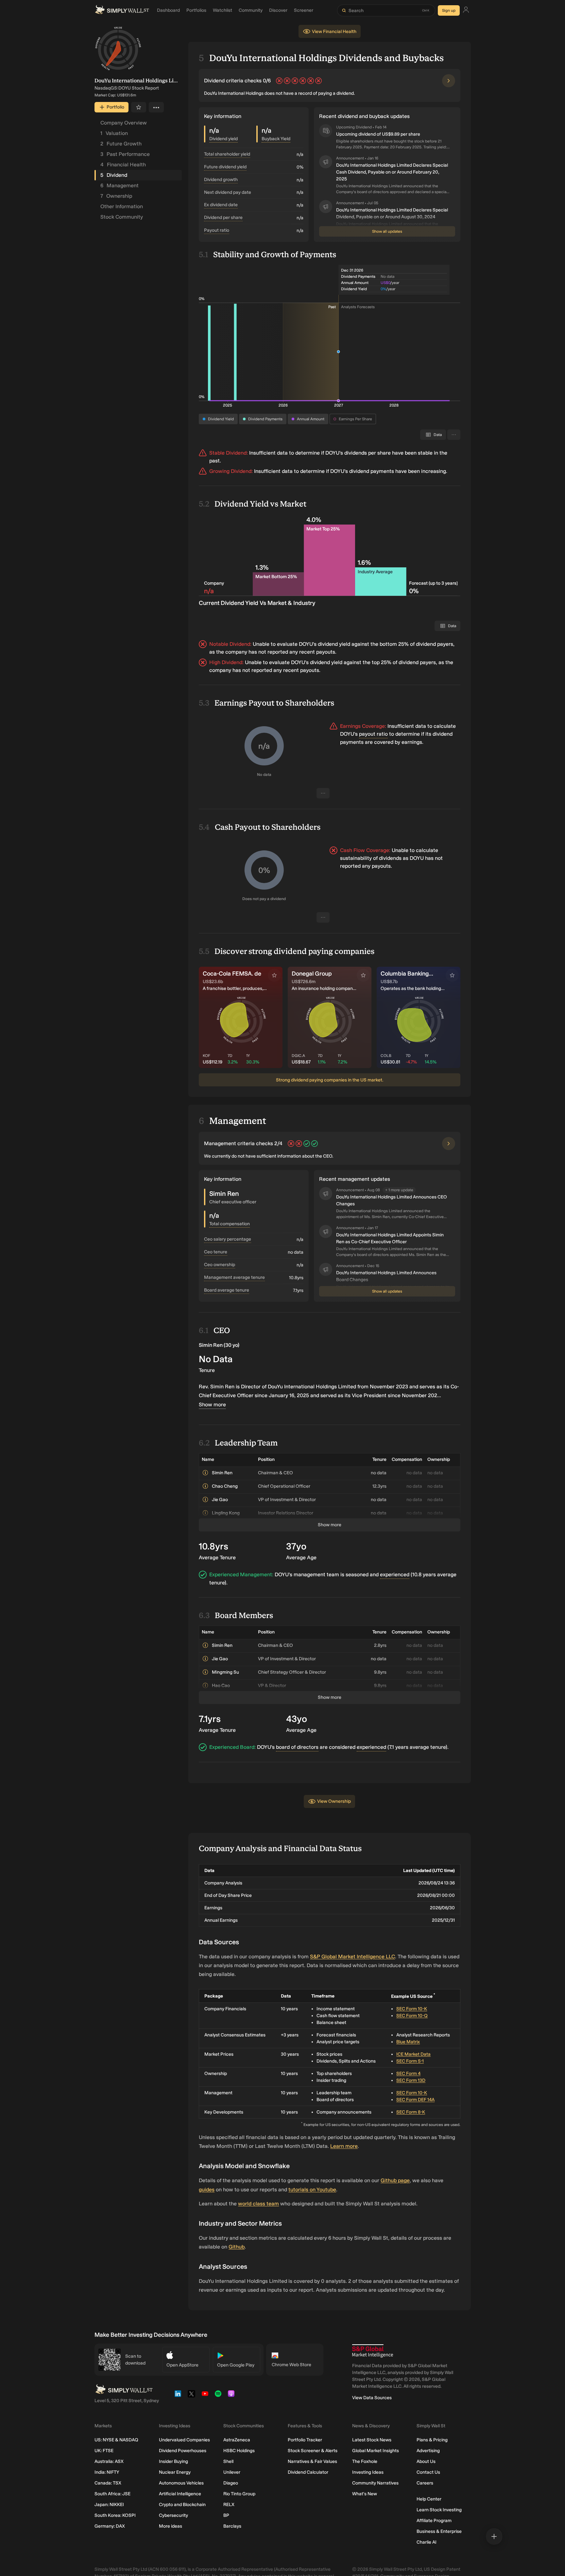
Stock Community (122, 217)
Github (237, 2247)
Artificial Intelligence (180, 2494)
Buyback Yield (276, 139)
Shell (228, 2461)
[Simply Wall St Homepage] (122, 10)
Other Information (122, 206)
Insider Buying (173, 2461)
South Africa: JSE (112, 2494)
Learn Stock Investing (439, 2510)
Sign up (449, 10)
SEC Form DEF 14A (415, 2100)
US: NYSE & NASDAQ (116, 2440)
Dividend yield (223, 139)
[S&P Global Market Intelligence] (373, 2351)
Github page (395, 2180)
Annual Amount (311, 419)
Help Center (429, 2499)
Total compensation (230, 1224)
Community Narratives (375, 2483)
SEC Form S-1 (410, 2061)
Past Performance (125, 154)
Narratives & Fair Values (312, 2461)
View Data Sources (372, 2398)
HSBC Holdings (239, 2451)
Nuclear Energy (175, 2472)
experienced (395, 1574)
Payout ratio (217, 230)
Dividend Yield (221, 419)
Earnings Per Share (355, 419)
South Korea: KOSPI (115, 2515)
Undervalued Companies (184, 2440)
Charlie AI (427, 2542)
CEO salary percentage (228, 1239)
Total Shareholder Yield (227, 154)
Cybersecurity (173, 2515)
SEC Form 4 (408, 2074)
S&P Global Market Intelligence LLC (352, 1957)
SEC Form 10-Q (412, 2016)
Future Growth (121, 144)
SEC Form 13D (411, 2080)
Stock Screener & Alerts (313, 2451)
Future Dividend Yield (225, 167)
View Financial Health (334, 32)
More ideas (171, 2526)
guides (207, 2190)
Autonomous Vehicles (181, 2483)
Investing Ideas (368, 2472)
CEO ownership (220, 1265)
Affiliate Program (434, 2521)
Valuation (114, 133)
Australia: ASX (109, 2461)
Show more (212, 1405)
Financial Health (123, 165)
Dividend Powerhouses (183, 2451)
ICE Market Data (413, 2054)
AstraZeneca (237, 2440)
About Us (426, 2461)
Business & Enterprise (439, 2531)
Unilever (232, 2472)
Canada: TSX (108, 2483)
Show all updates (387, 231)
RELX (229, 2505)
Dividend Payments (265, 419)
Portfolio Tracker (305, 2440)
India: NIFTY (107, 2472)
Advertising (428, 2451)
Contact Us (428, 2472)
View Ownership (334, 1801)
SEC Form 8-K (411, 2112)
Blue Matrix (408, 2042)
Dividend (114, 175)
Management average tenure (234, 1277)
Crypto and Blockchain (182, 2505)
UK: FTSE (104, 2451)
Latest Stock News (372, 2440)
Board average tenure (227, 1290)
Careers (425, 2483)
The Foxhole (365, 2461)
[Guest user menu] (466, 11)
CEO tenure (216, 1252)
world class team (258, 2204)
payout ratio (373, 734)
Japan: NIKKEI (109, 2505)
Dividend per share (223, 217)
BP (226, 2515)
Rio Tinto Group (239, 2494)
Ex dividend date (221, 205)
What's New (365, 2494)
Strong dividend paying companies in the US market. (330, 1080)
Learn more (344, 2146)
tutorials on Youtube (312, 2190)
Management (120, 185)
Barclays (232, 2526)
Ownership (116, 196)
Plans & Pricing (432, 2440)
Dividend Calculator (308, 2472)
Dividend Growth (221, 180)
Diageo (231, 2483)
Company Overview (124, 123)
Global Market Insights (376, 2451)
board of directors (297, 1747)
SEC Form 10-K (412, 2009)
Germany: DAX (110, 2526)
